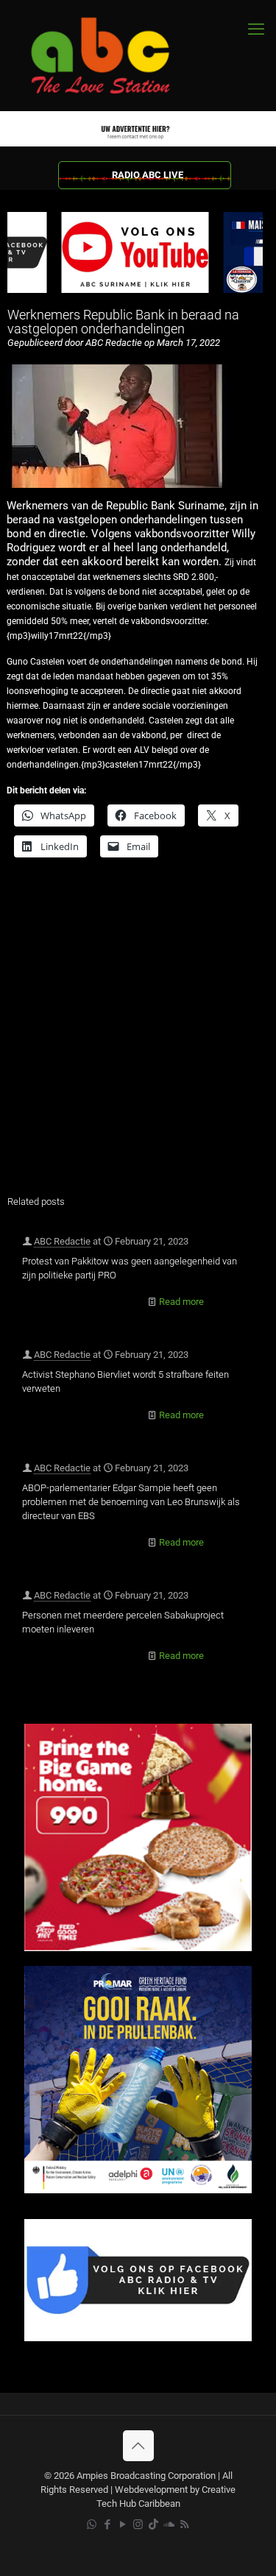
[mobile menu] (256, 29)
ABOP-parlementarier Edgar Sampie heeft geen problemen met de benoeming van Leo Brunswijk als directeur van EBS (131, 1502)
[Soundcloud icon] (169, 2524)
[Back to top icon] (138, 2446)
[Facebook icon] (107, 2524)
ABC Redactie (62, 1241)
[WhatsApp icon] (92, 2524)
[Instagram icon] (138, 2524)
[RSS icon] (184, 2524)
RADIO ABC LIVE (148, 175)
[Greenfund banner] (138, 2190)
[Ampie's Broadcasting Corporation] (114, 56)
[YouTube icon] (123, 2524)
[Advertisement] (138, 1036)
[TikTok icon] (153, 2524)
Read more (181, 1302)
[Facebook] (138, 2338)
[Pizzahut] (138, 1948)
